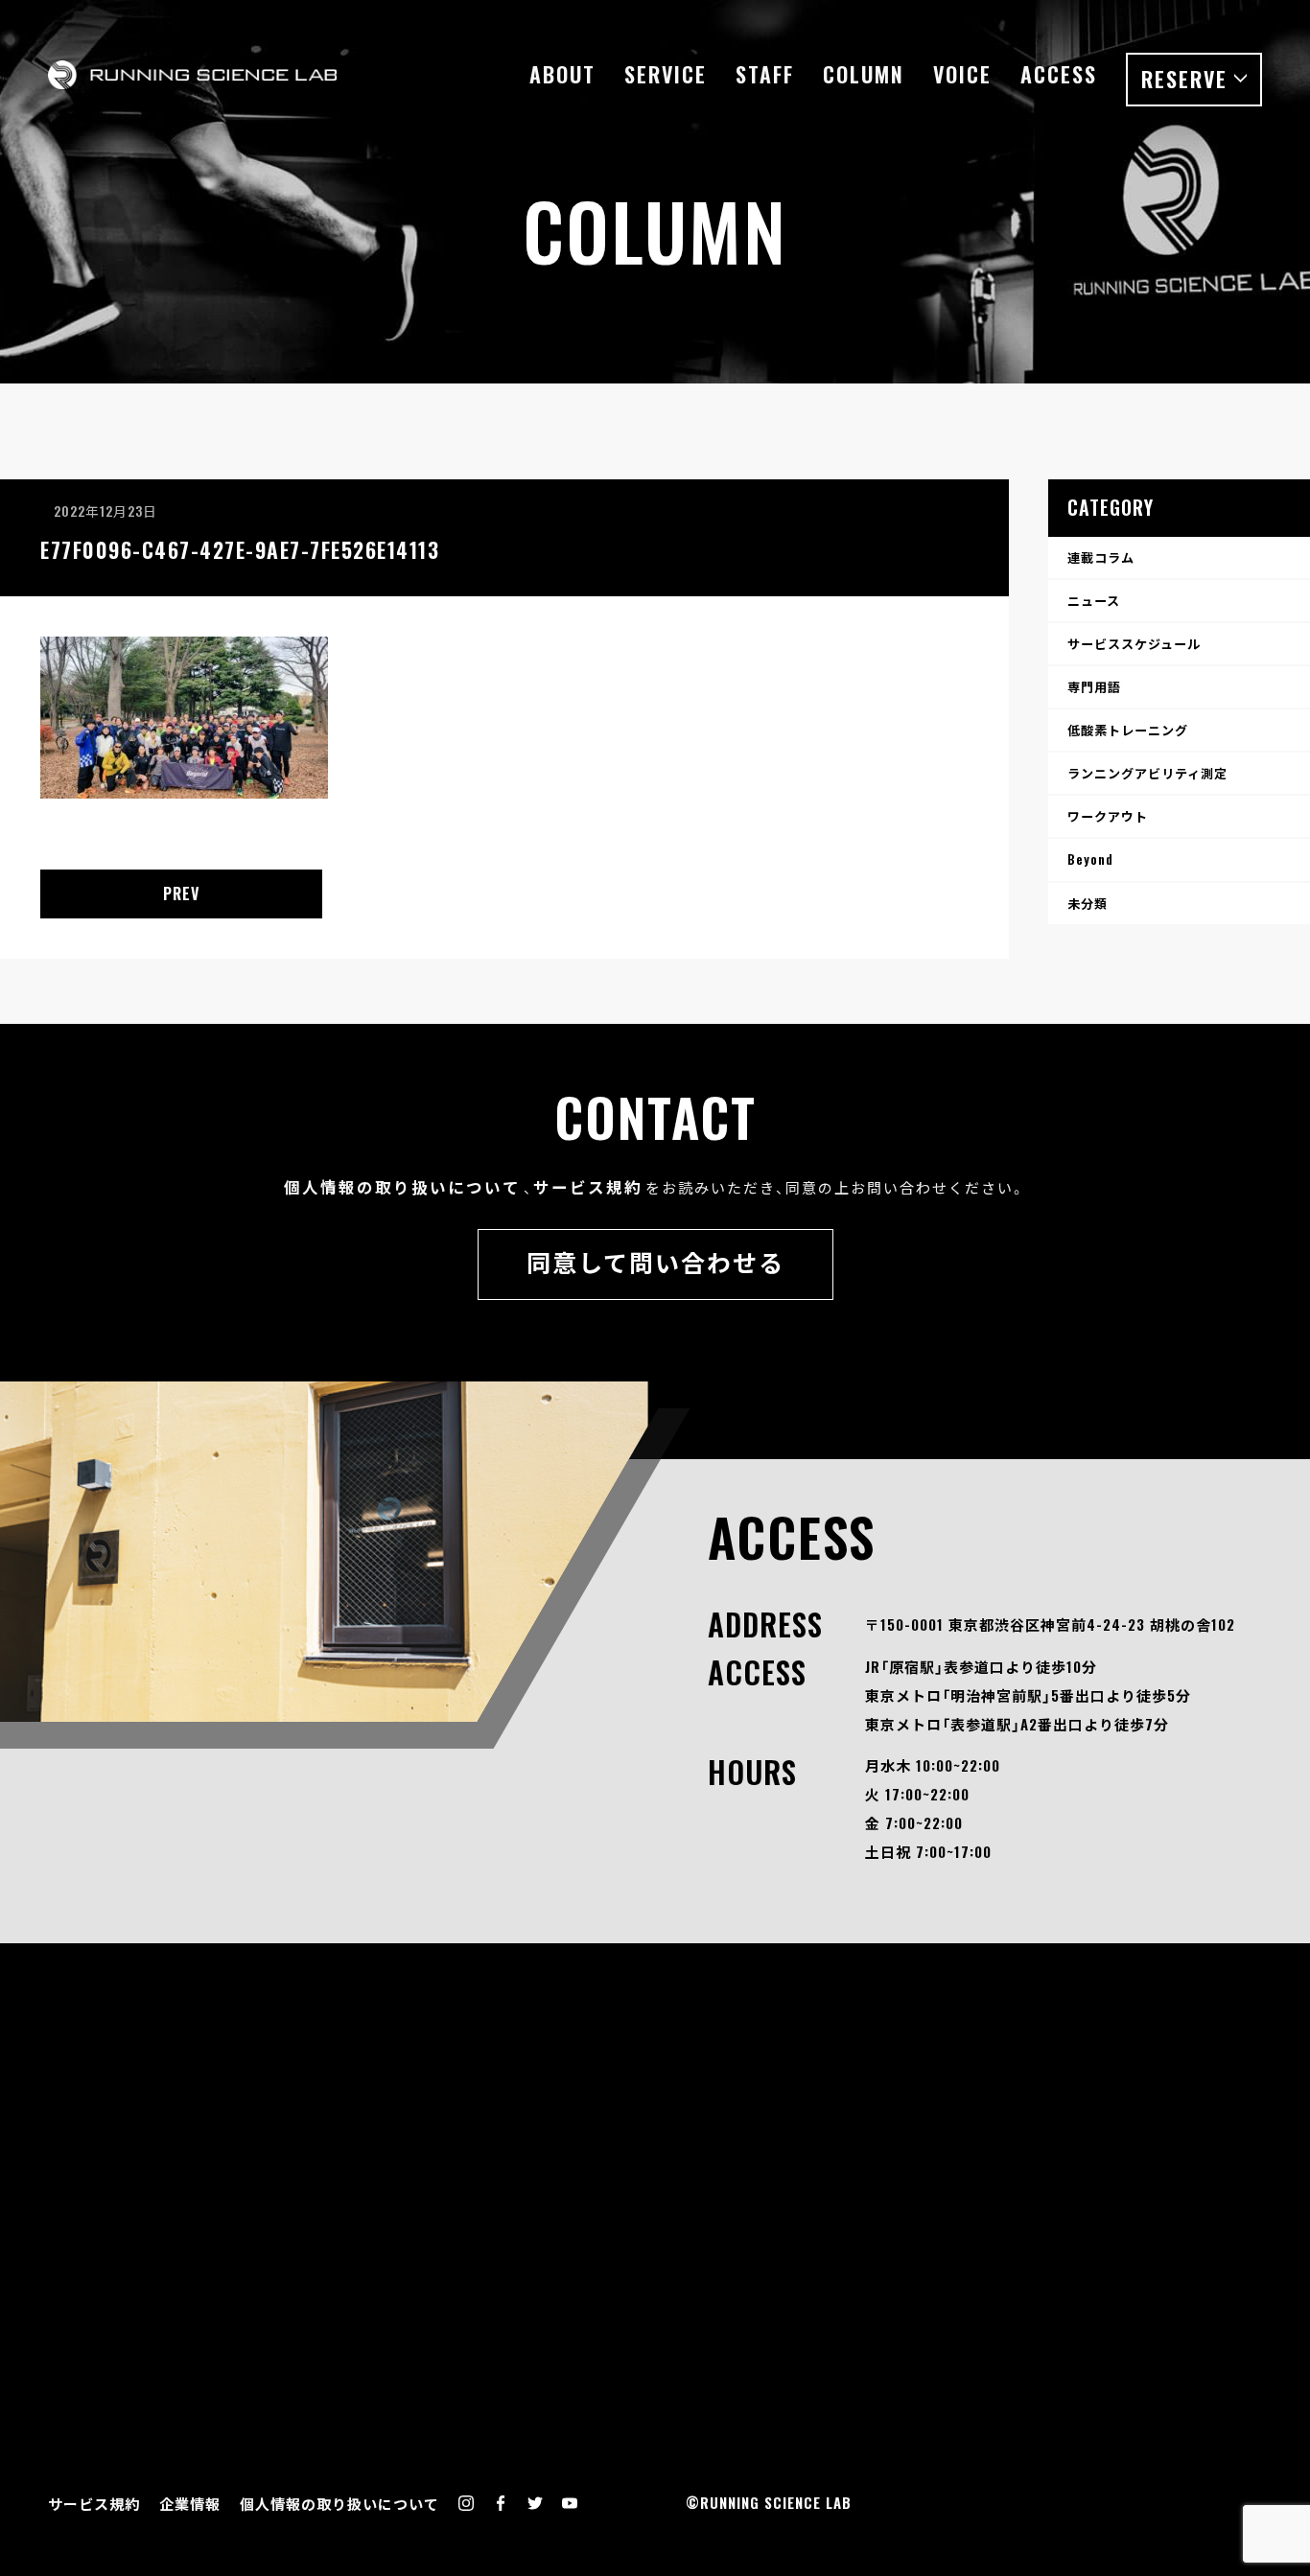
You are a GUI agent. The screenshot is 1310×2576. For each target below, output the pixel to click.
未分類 (1088, 903)
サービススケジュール (1134, 643)
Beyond (1090, 859)
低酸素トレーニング (1128, 730)
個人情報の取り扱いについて (402, 1186)
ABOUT (562, 74)
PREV (182, 893)
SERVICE (666, 74)
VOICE (962, 74)
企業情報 (190, 2503)
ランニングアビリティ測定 (1147, 773)
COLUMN (864, 74)
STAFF (765, 74)
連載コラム (1101, 557)
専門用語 (1094, 686)
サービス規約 (588, 1186)
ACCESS (1059, 74)
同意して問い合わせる (655, 1261)
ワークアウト (1108, 816)
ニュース (1094, 600)
